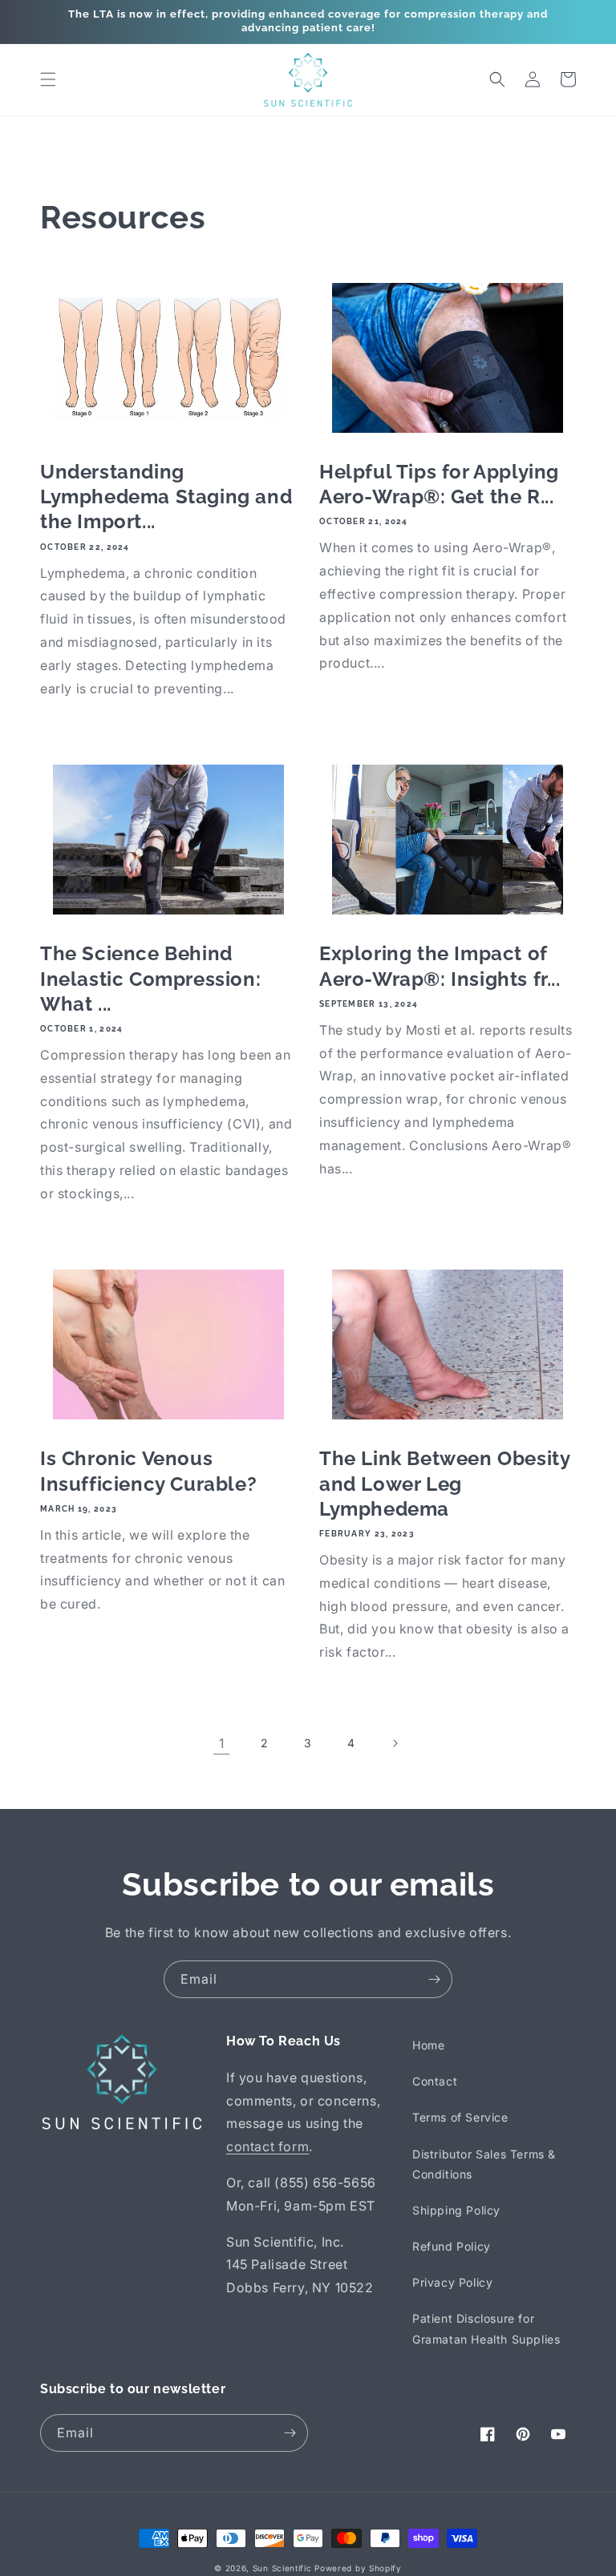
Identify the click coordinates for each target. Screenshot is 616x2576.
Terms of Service (460, 2117)
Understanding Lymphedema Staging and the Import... (166, 497)
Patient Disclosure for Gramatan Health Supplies (486, 2328)
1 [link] (222, 1743)
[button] (48, 79)
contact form (267, 2146)
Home (428, 2045)
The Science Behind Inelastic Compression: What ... (150, 978)
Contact (435, 2081)
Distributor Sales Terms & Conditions (484, 2164)
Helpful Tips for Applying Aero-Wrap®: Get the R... (439, 484)
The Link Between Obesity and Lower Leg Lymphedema (444, 1483)
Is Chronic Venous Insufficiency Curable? (148, 1471)
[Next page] (395, 1743)
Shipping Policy (456, 2210)
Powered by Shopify (358, 2568)
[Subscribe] (434, 1979)
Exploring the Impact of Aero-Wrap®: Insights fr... (440, 966)
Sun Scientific (282, 2568)
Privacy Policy (452, 2282)
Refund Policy (452, 2246)
